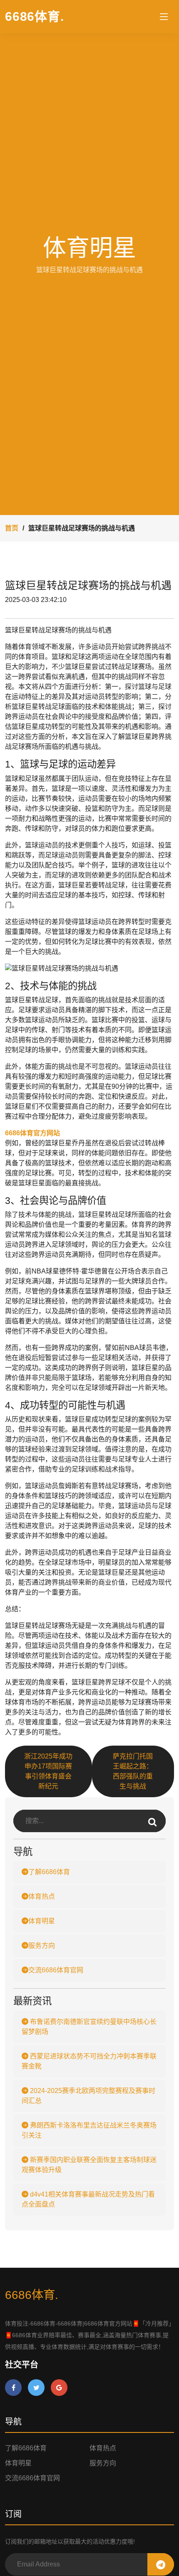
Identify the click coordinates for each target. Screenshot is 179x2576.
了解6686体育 (49, 1872)
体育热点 (42, 1896)
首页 (12, 528)
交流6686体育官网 (56, 1970)
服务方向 (42, 1946)
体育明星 (42, 1921)
